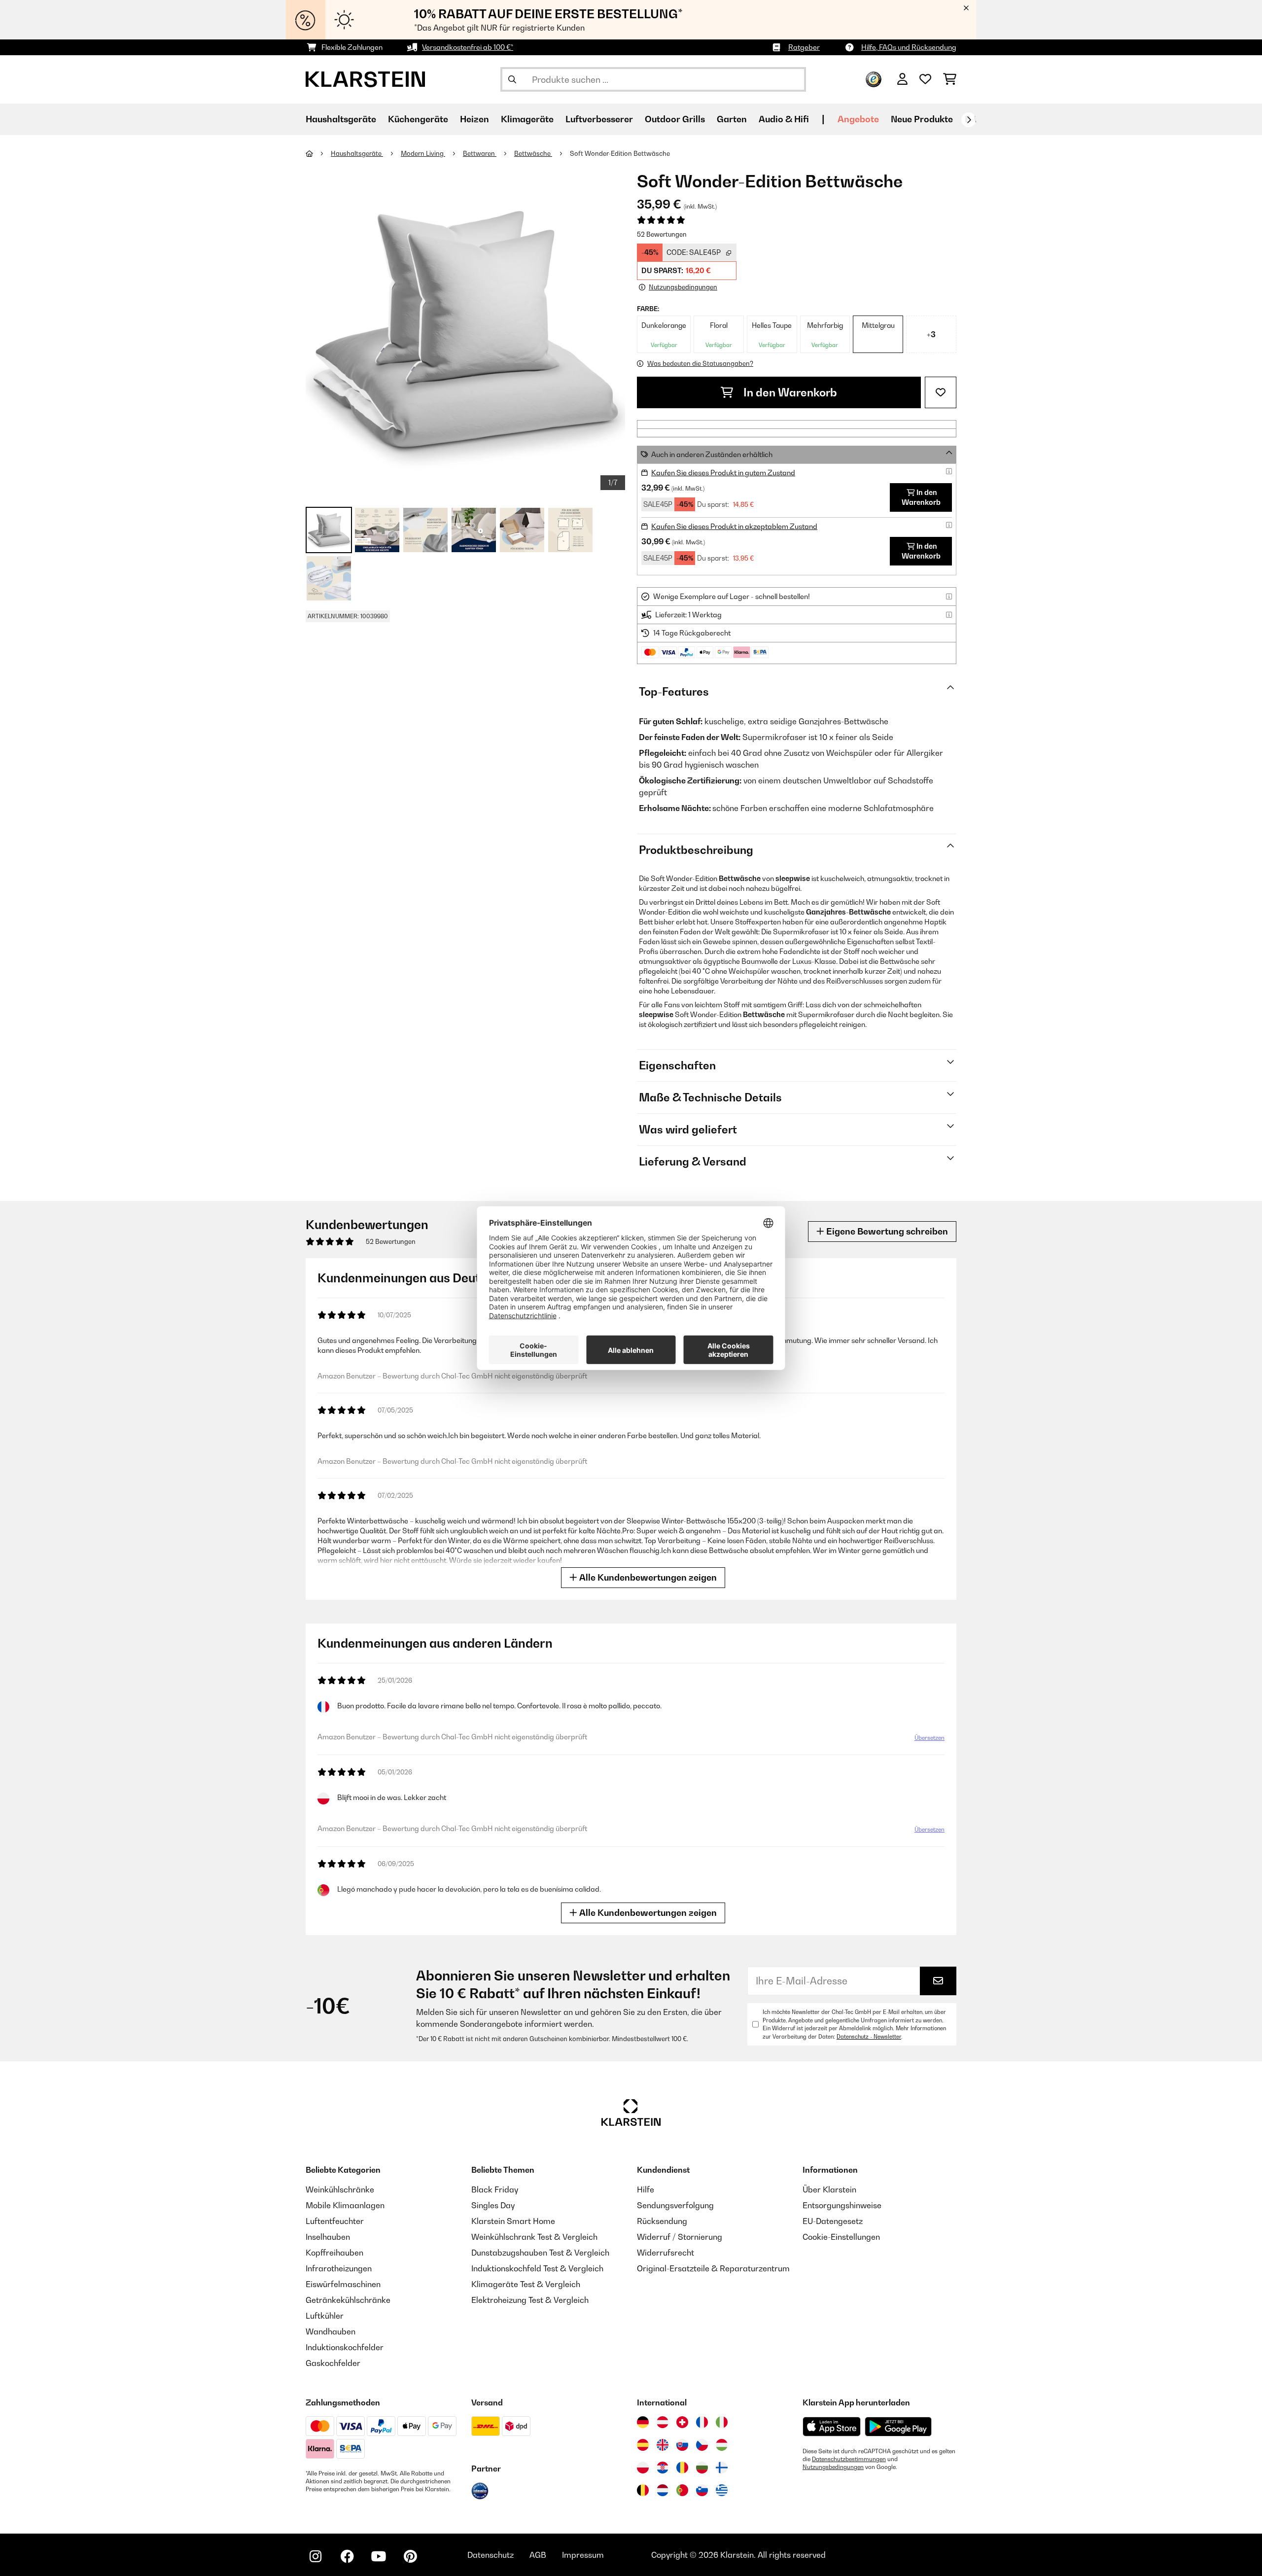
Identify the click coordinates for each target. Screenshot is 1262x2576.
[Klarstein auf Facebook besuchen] (347, 2556)
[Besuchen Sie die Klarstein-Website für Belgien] (643, 2490)
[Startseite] (318, 153)
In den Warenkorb (789, 392)
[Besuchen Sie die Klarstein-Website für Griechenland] (722, 2491)
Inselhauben (328, 2237)
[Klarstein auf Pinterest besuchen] (410, 2556)
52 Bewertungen (662, 234)
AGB (538, 2555)
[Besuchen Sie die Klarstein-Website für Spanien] (643, 2445)
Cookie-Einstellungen (841, 2237)
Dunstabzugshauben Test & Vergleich (540, 2253)
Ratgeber (804, 47)
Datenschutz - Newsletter (869, 2037)
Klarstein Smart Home (513, 2221)
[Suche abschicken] (512, 79)
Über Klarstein (829, 2189)
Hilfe (646, 2189)
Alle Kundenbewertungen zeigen (647, 1577)
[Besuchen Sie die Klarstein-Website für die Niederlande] (663, 2490)
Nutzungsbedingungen (833, 2467)
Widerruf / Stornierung (680, 2237)
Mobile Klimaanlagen (345, 2205)
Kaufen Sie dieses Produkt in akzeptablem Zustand (734, 526)
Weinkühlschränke (340, 2189)
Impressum (583, 2555)
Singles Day (493, 2205)
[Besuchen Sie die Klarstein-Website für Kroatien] (663, 2468)
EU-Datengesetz (833, 2221)
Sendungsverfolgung (675, 2205)
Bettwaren (480, 153)
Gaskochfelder (333, 2363)
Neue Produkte (922, 119)
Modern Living (423, 153)
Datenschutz (491, 2555)
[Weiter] (969, 120)
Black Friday (495, 2189)
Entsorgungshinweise (842, 2205)
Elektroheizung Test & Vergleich (530, 2300)
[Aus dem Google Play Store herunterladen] (898, 2427)
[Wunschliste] (925, 79)
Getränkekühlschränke (348, 2300)
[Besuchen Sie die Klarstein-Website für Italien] (722, 2422)
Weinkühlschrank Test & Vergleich (534, 2237)
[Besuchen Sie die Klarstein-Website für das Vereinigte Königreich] (663, 2445)
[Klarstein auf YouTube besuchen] (379, 2556)
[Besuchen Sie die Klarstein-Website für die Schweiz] (682, 2422)
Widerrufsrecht (666, 2253)
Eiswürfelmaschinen (343, 2284)
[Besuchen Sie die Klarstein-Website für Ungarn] (722, 2445)
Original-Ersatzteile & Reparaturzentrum (713, 2268)
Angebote (858, 119)
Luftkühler (325, 2316)
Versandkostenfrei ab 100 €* (468, 47)
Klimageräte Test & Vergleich (526, 2284)
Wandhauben (331, 2331)
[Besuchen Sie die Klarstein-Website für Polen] (643, 2468)
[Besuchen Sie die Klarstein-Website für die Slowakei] (682, 2445)
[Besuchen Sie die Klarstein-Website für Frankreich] (702, 2422)
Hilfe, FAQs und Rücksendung (909, 47)
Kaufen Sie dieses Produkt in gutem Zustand (723, 473)
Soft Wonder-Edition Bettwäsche (620, 153)
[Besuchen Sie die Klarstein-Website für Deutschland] (643, 2422)
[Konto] (902, 79)
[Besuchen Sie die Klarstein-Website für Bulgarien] (702, 2468)
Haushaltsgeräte (357, 153)
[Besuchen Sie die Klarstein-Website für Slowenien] (702, 2490)
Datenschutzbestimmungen (849, 2459)
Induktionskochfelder (345, 2347)
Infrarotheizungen (339, 2268)
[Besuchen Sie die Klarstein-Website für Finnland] (722, 2468)
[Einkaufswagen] (950, 79)
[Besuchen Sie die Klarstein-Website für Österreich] (663, 2422)
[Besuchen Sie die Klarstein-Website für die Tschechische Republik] (702, 2445)
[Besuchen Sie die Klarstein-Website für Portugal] (682, 2490)
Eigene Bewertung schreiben (886, 1231)
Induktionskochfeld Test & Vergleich (537, 2268)
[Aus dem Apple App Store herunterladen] (832, 2426)
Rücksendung (662, 2221)
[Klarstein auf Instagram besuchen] (315, 2556)
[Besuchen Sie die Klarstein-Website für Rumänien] (682, 2468)
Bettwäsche (533, 153)
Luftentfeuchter (335, 2221)
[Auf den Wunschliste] (941, 392)
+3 (931, 334)
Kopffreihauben (334, 2253)
